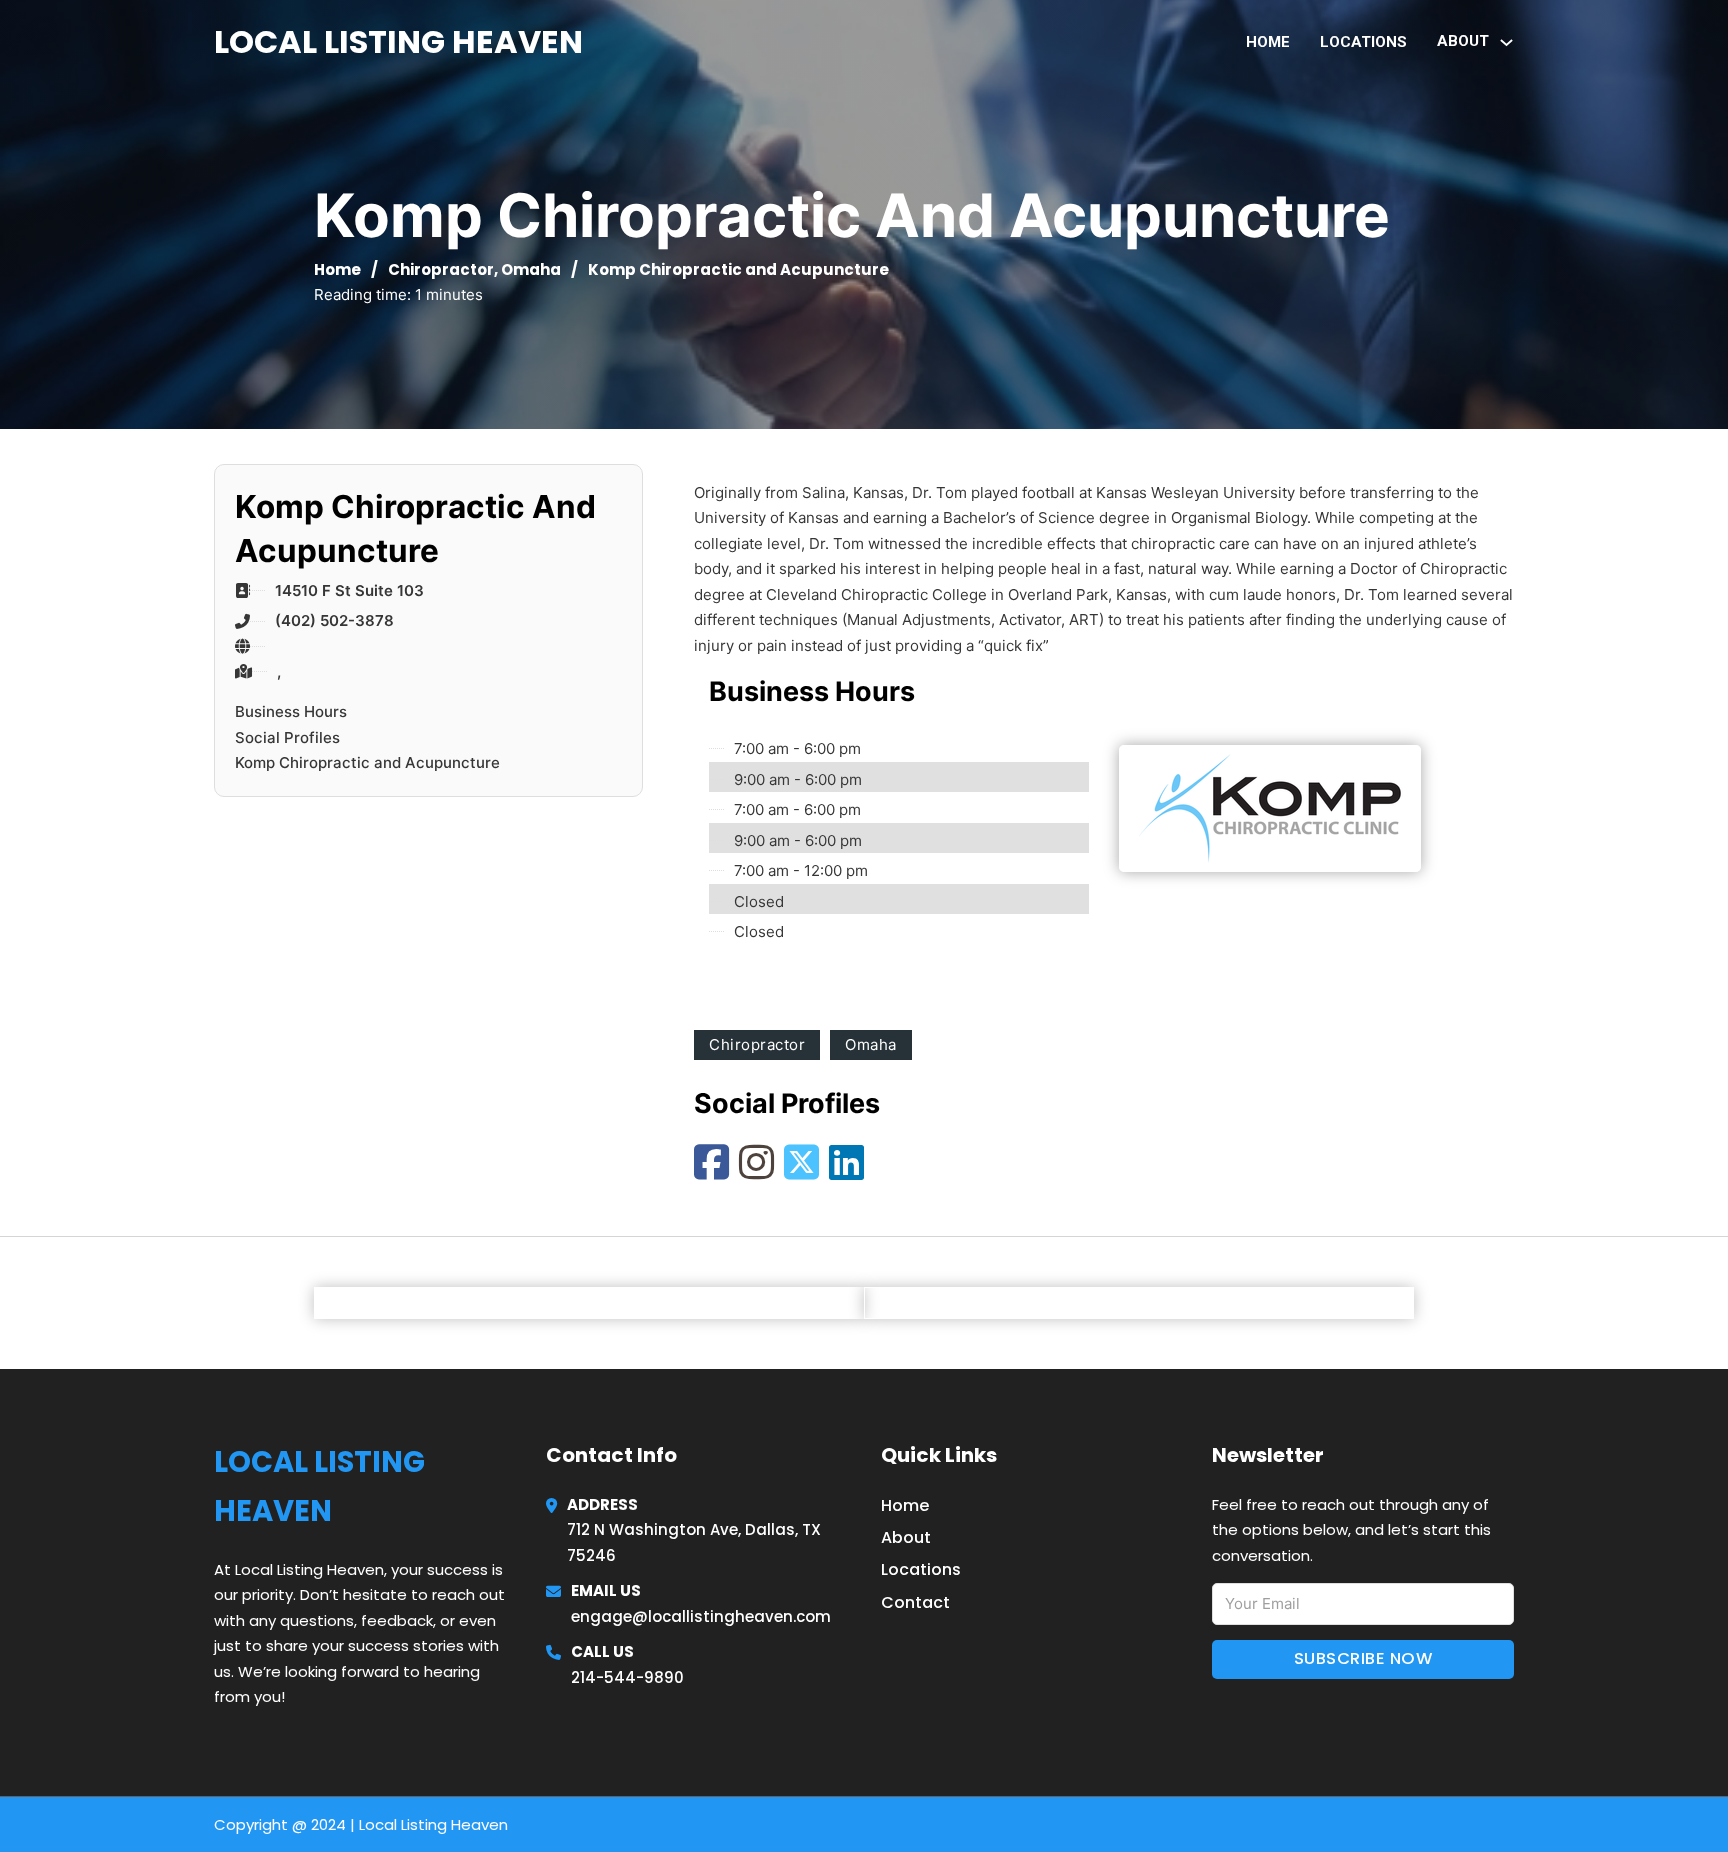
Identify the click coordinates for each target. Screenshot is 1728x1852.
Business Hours (291, 711)
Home (1268, 42)
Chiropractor (441, 269)
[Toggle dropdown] (1506, 42)
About (906, 1537)
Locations (1363, 42)
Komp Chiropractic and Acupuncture (367, 762)
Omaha (531, 269)
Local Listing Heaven (398, 41)
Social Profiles (287, 737)
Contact (915, 1602)
